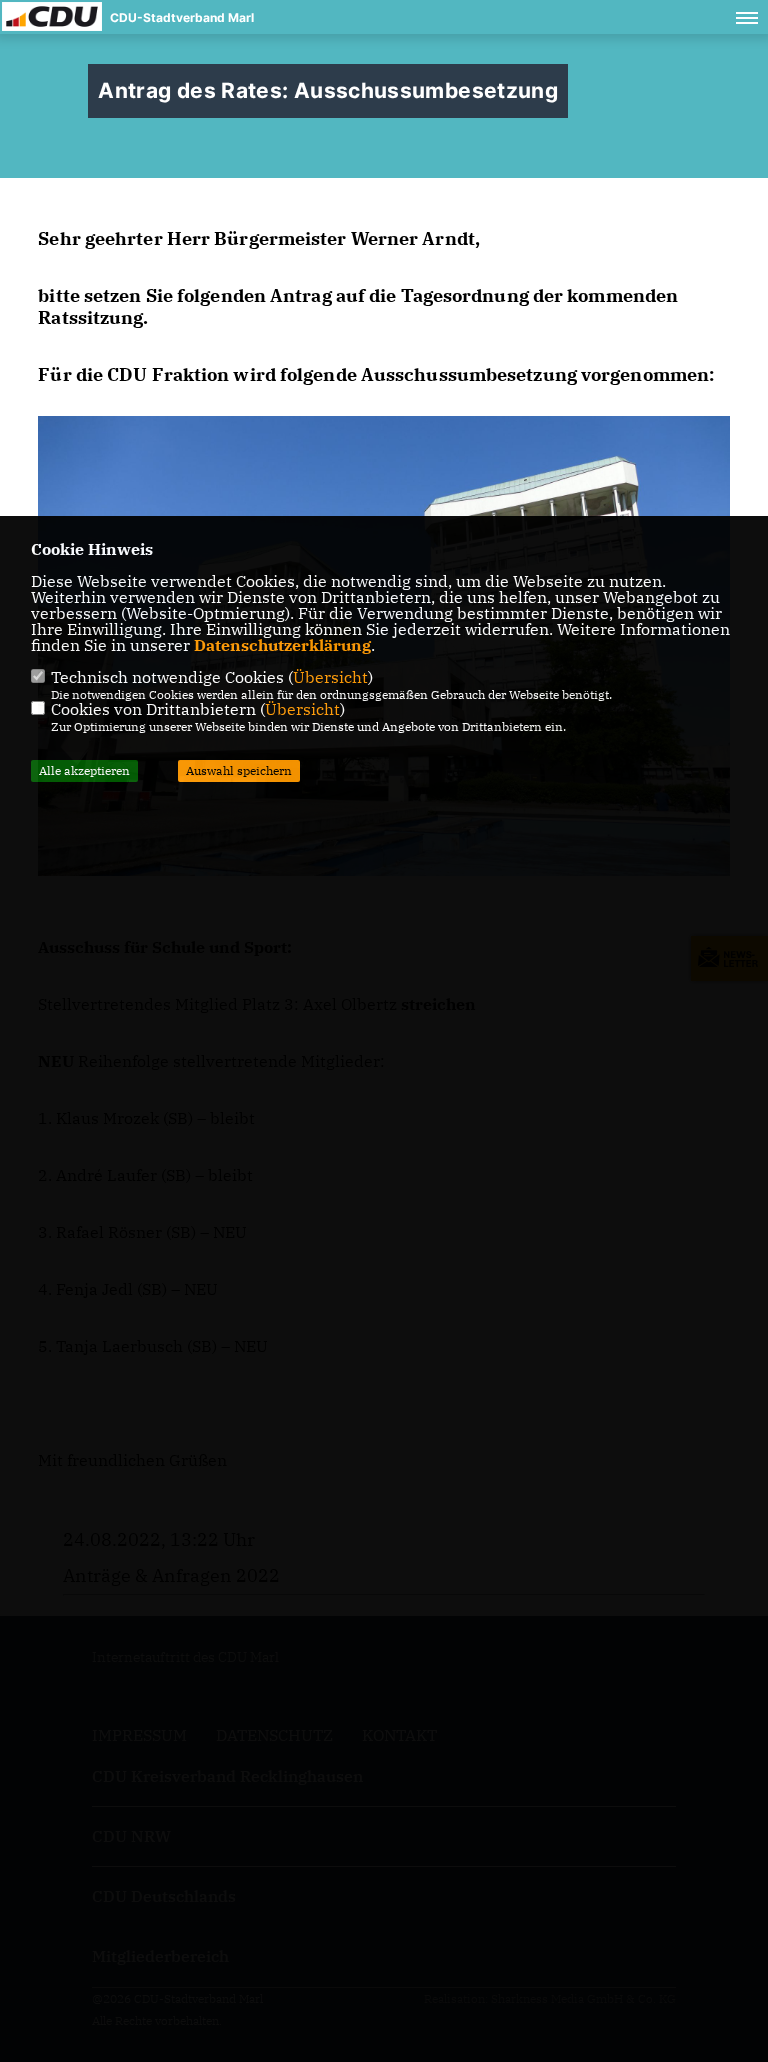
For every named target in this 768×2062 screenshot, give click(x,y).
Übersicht (330, 677)
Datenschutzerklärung (282, 645)
